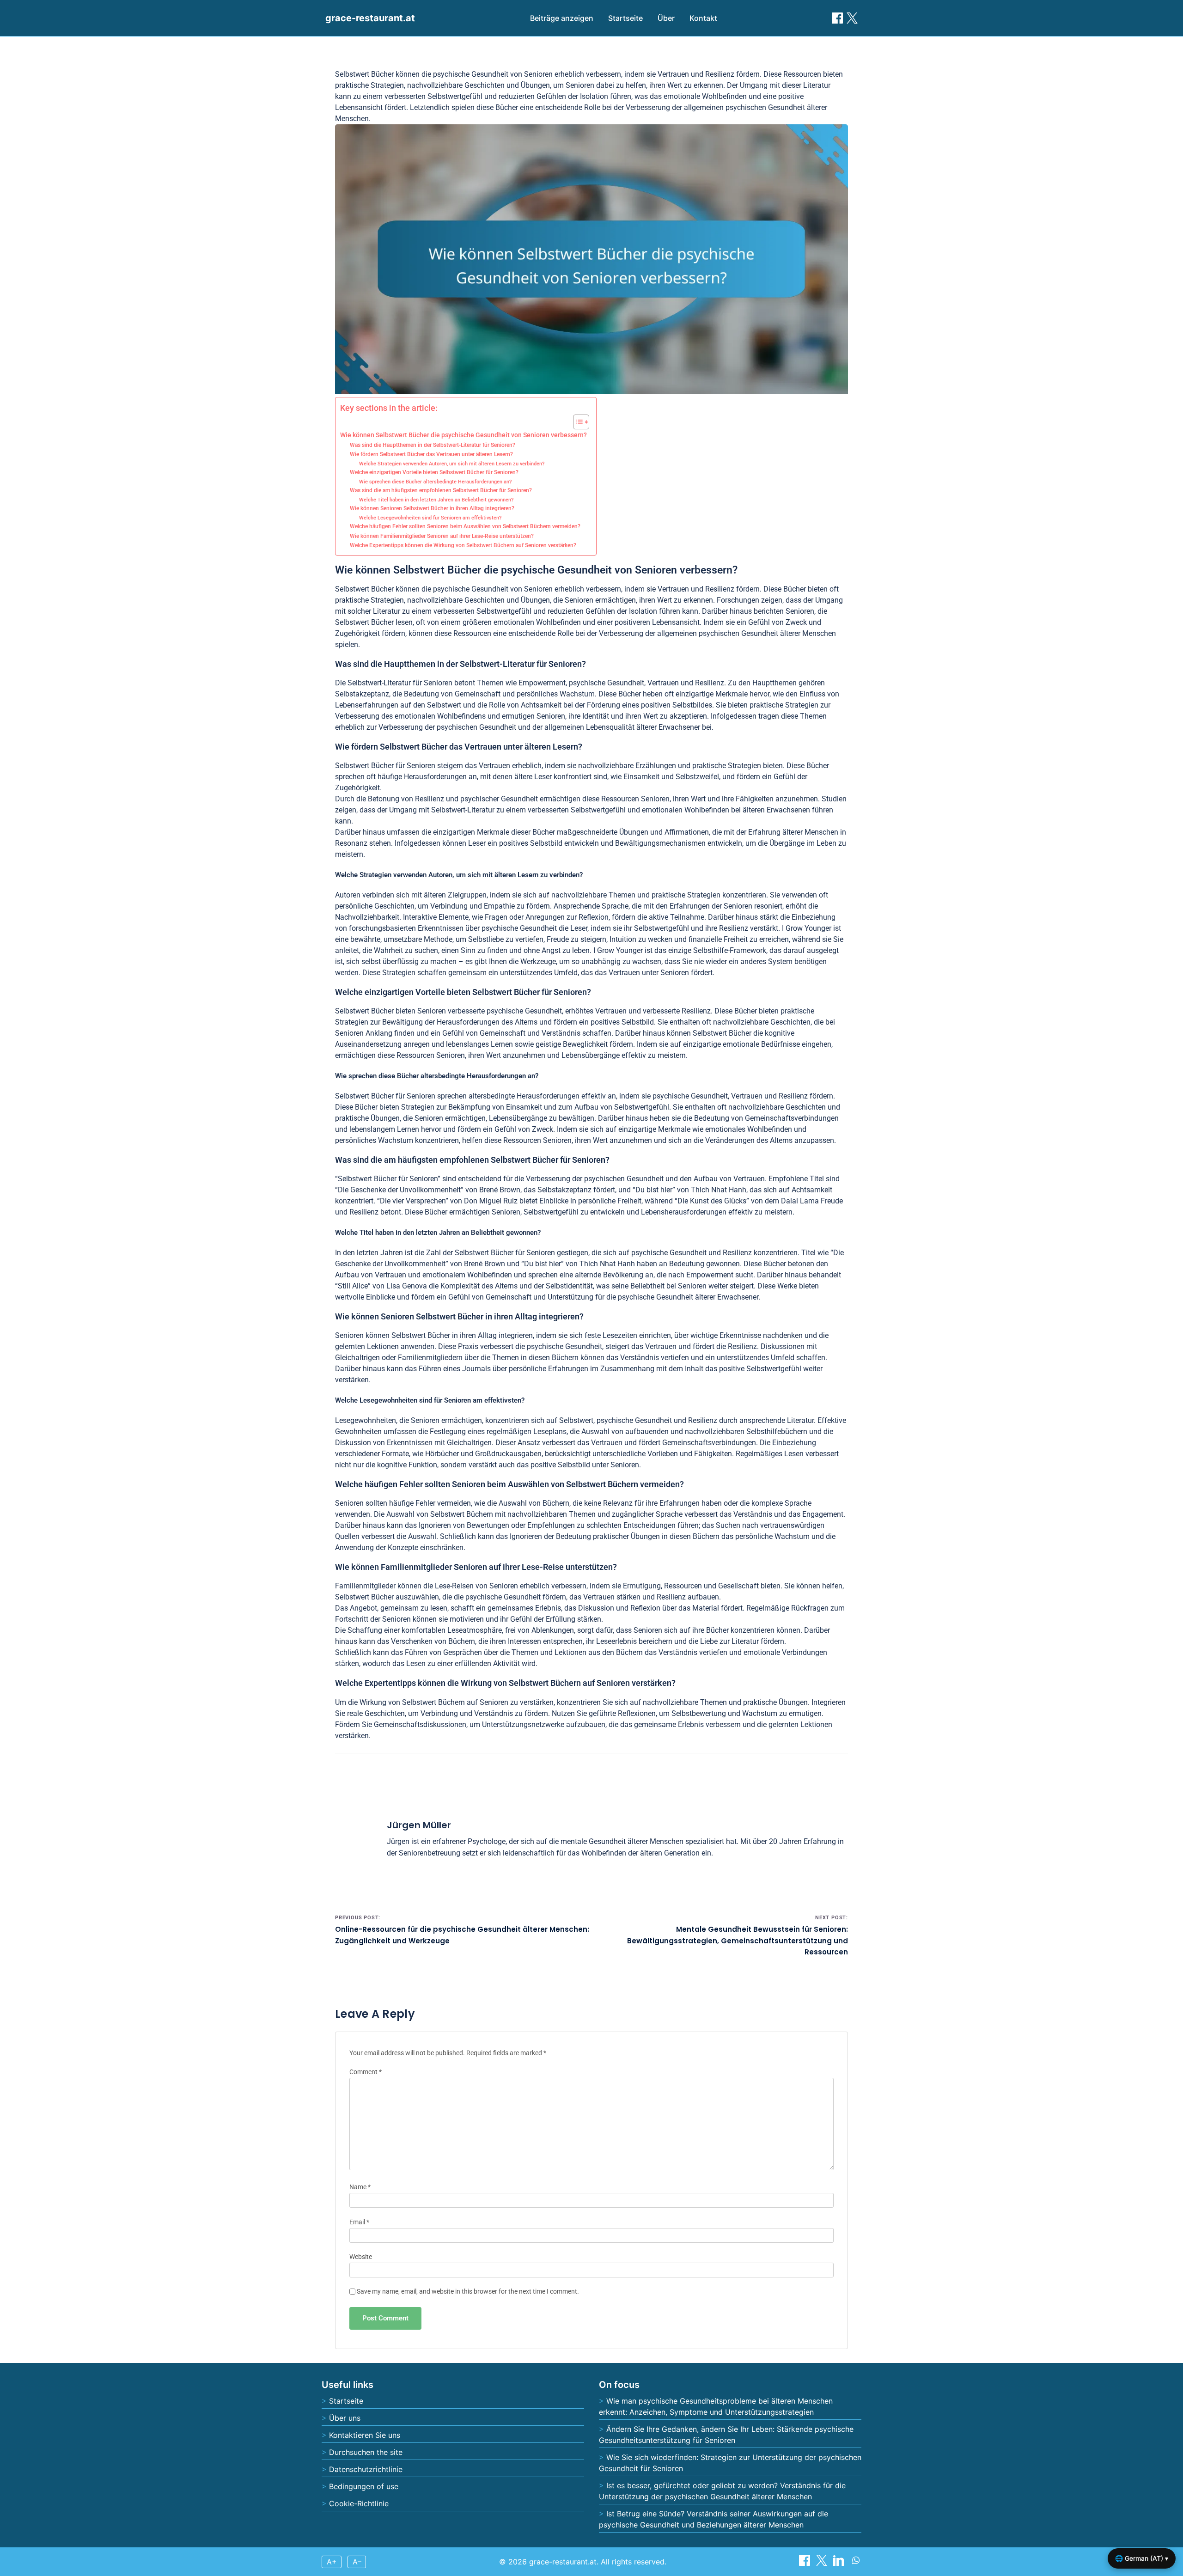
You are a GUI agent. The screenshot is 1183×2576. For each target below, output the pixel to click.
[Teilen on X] (823, 2563)
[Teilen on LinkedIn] (840, 2563)
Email (359, 2222)
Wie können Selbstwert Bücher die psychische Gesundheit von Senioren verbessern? (463, 435)
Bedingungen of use (364, 2486)
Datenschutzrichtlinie (366, 2469)
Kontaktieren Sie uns (365, 2435)
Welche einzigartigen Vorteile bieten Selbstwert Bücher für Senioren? (434, 472)
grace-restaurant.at (370, 18)
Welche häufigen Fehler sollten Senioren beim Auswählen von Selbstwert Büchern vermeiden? (465, 526)
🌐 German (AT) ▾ (1142, 2558)
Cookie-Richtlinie (359, 2503)
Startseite (625, 18)
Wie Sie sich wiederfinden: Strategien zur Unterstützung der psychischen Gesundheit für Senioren (730, 2463)
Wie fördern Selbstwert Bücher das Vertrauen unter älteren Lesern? (431, 454)
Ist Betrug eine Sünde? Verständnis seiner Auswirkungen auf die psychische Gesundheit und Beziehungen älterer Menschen (713, 2519)
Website (361, 2257)
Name (360, 2187)
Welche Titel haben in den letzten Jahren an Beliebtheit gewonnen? (436, 500)
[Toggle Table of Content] (576, 422)
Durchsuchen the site (366, 2452)
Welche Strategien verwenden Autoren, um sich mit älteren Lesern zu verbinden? (452, 464)
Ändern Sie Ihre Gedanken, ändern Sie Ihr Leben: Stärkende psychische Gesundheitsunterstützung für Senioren (726, 2435)
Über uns (345, 2418)
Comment (366, 2072)
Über (666, 18)
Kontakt (703, 18)
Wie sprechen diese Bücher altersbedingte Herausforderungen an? (435, 482)
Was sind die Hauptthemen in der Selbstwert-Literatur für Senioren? (433, 445)
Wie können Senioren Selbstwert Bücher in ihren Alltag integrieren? (432, 508)
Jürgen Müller (419, 1825)
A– (357, 2562)
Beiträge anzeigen (562, 18)
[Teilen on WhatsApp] (856, 2563)
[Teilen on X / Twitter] (852, 18)
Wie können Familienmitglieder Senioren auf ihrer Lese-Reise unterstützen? (442, 536)
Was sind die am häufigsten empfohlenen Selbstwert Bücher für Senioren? (441, 490)
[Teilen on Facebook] (837, 18)
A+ (332, 2562)
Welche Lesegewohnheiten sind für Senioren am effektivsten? (430, 518)
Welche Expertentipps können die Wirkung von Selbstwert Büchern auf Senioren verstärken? (463, 545)
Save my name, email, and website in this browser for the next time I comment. (468, 2292)
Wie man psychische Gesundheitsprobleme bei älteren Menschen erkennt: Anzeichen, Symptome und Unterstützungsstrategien (716, 2406)
